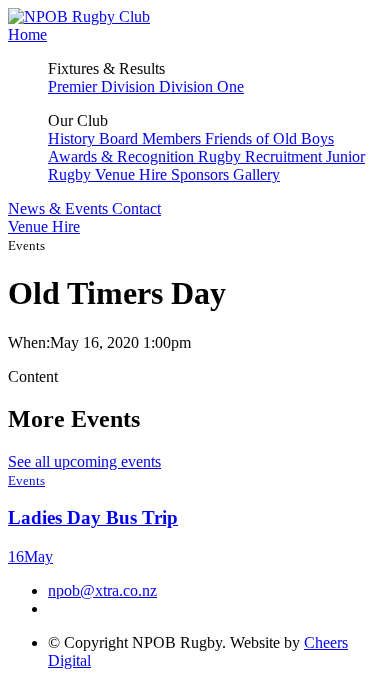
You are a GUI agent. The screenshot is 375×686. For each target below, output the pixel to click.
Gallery (256, 174)
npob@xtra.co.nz (102, 590)
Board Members (152, 138)
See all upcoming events (84, 461)
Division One (201, 86)
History (73, 138)
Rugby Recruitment (262, 156)
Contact (136, 208)
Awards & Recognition (123, 156)
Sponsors (202, 174)
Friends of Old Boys (269, 138)
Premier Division (103, 86)
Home (27, 34)
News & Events (60, 208)
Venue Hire (133, 174)
